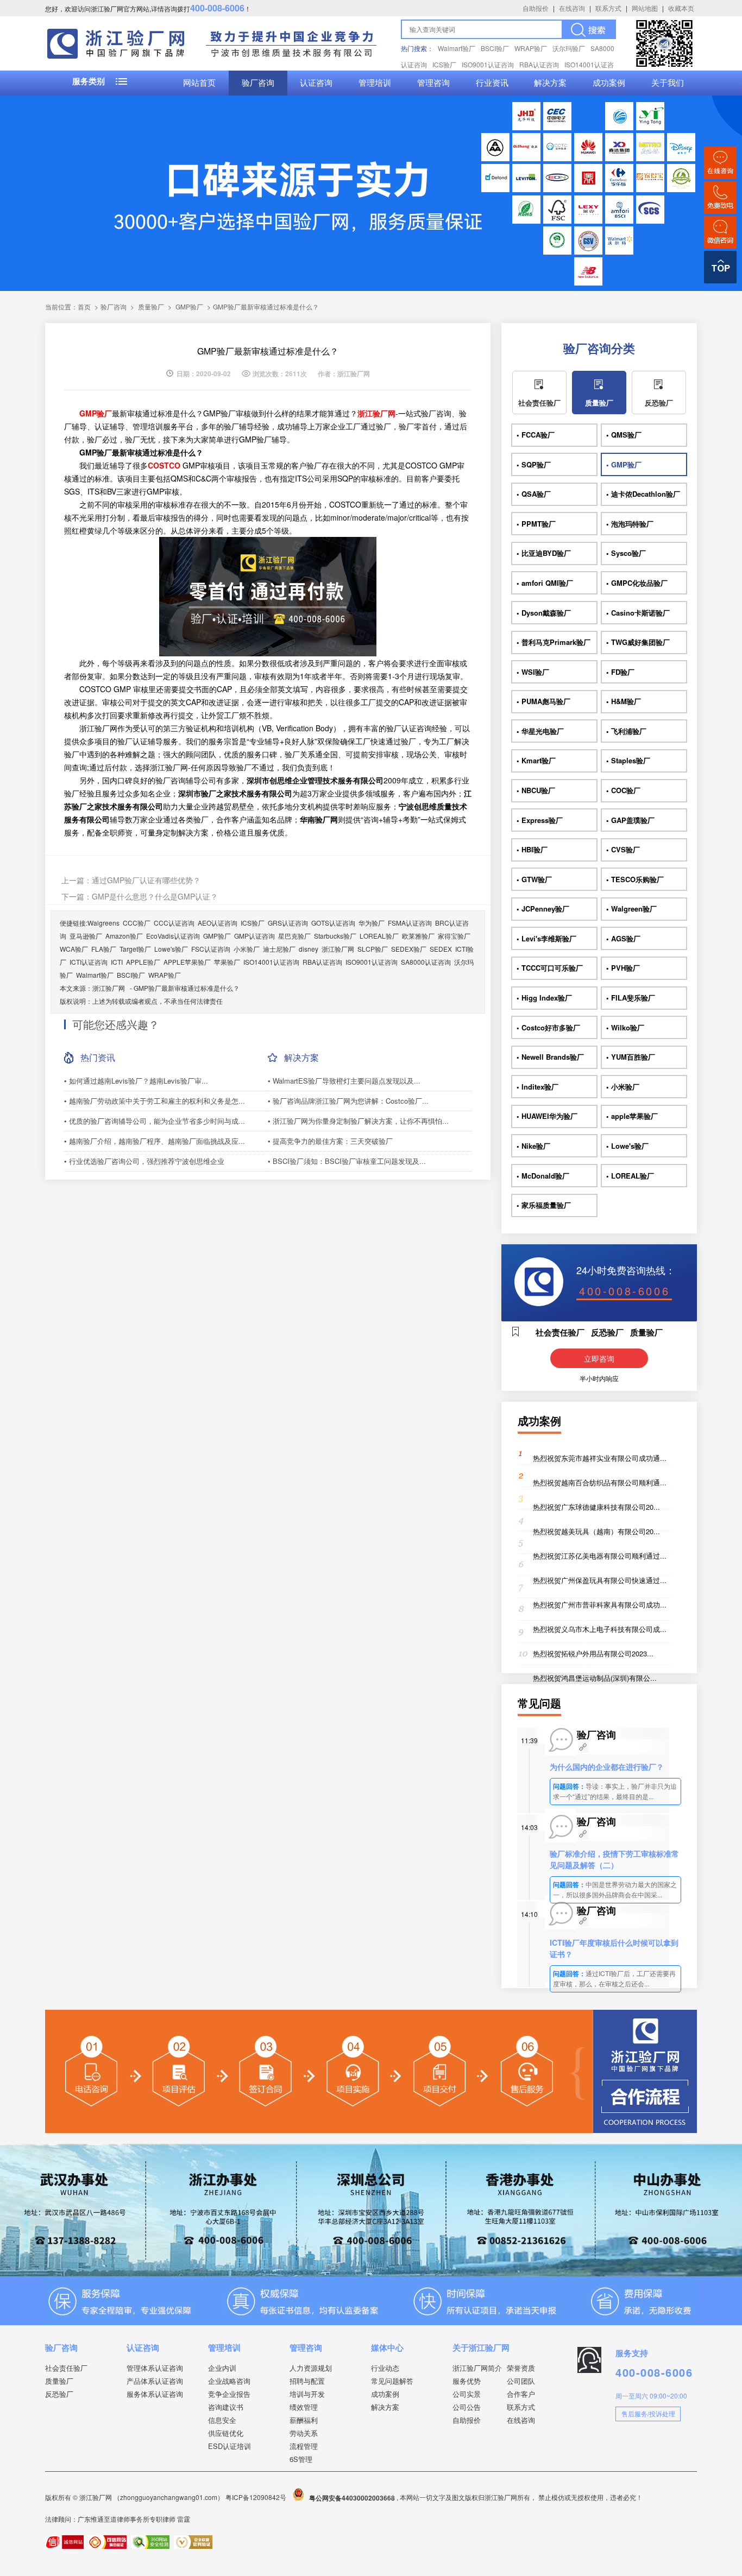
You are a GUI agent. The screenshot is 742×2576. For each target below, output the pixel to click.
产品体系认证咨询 (155, 2381)
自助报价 (536, 8)
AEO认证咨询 (218, 923)
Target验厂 (135, 949)
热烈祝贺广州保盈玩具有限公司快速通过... (600, 1580)
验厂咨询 (258, 83)
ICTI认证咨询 (89, 962)
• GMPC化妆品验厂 (637, 583)
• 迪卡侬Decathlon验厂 (643, 494)
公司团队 (521, 2381)
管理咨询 (433, 83)
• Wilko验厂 (625, 1027)
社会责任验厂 (539, 403)
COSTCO (164, 465)
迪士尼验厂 (279, 949)
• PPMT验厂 (536, 524)
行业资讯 (492, 83)
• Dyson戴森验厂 (544, 613)
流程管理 (304, 2446)
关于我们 (668, 83)
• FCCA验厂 (536, 435)
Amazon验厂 (124, 936)
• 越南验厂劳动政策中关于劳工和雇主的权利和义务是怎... (155, 1101)
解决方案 (550, 83)
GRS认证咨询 (288, 923)
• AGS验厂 (623, 938)
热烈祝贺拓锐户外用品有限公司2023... (593, 1653)
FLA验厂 (104, 949)
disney (309, 949)
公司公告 (467, 2407)
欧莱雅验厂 (418, 936)
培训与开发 (307, 2394)
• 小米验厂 (623, 1087)
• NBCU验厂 (536, 790)
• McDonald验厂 (543, 1176)
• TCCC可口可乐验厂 (550, 968)
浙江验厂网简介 (477, 2368)
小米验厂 (247, 949)
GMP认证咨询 (254, 936)
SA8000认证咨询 (426, 962)
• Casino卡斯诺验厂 (638, 613)
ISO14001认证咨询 (271, 962)
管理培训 (375, 83)
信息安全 (222, 2420)
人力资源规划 (311, 2368)
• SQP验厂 (534, 464)
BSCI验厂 (495, 48)
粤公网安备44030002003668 (352, 2498)
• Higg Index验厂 (544, 998)
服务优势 (467, 2381)
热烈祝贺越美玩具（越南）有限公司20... (596, 1531)
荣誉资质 (521, 2368)
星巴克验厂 (294, 936)
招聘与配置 (307, 2381)
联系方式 (608, 8)
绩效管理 (304, 2407)
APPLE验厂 (143, 962)
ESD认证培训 (229, 2446)
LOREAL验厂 (379, 936)
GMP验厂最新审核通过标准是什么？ (187, 988)
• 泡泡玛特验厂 (630, 524)
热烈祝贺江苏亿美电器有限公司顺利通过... (600, 1556)
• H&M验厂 (624, 701)
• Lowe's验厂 (627, 1146)
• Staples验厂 (628, 760)
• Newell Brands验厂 (550, 1057)
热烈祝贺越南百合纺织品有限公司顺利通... (600, 1482)
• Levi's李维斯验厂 (546, 938)
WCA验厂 (74, 949)
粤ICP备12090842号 (257, 2498)
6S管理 (301, 2459)
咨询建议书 (226, 2407)
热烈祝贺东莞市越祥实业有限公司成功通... (600, 1458)
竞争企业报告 (229, 2394)
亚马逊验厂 (86, 936)
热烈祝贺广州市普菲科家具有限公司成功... (600, 1605)
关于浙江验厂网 (481, 2347)
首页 (84, 306)
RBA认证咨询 (539, 64)
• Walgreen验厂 (631, 909)
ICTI (117, 962)
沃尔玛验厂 (569, 48)
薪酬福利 (304, 2420)
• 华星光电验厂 (540, 731)
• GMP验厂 (624, 464)
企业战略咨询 (229, 2381)
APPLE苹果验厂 (187, 962)
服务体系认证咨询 (155, 2394)
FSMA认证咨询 (410, 923)
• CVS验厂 (623, 849)
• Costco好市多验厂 (548, 1027)
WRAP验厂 (531, 48)
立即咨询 (599, 1358)
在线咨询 (572, 8)
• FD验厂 (620, 672)
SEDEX (441, 949)
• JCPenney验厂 (543, 909)
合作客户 (521, 2394)
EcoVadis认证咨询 (173, 936)
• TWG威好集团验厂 (638, 642)
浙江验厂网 (338, 949)
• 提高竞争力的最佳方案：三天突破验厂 (330, 1141)
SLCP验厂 (373, 949)
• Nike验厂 (533, 1146)
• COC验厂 (623, 790)
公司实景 (467, 2394)
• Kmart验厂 (536, 760)
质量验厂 (151, 306)
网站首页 (199, 83)
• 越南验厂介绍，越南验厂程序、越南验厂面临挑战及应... (155, 1141)
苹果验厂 (227, 962)
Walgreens (103, 923)
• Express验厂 (540, 820)
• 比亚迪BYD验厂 (544, 553)
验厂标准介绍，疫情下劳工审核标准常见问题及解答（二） (614, 1859)
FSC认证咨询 (211, 949)
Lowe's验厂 (171, 949)
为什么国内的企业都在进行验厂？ (607, 1767)
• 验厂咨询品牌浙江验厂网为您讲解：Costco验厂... (348, 1101)
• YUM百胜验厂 (631, 1057)
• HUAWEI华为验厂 (547, 1116)
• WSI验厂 (533, 672)
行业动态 (385, 2368)
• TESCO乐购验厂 (635, 879)
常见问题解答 (392, 2381)
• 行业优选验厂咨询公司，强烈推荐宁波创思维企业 (144, 1161)
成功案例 (609, 83)
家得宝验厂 (454, 936)
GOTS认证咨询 (333, 923)
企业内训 (222, 2368)
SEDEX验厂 (409, 949)
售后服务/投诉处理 (648, 2413)
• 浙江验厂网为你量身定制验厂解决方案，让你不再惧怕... (358, 1121)
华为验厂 (372, 923)
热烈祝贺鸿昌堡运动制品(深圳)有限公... (595, 1678)
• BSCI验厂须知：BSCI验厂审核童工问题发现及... (347, 1161)
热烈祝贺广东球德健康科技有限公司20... (596, 1507)
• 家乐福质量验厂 (544, 1205)
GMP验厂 (189, 306)
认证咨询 (316, 83)
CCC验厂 (137, 923)
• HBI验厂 (532, 849)
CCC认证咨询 (174, 923)
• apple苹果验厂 (632, 1116)
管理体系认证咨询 (155, 2368)
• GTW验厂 (534, 879)
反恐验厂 (659, 403)
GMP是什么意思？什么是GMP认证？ (155, 896)
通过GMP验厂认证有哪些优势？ (146, 880)
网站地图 (645, 8)
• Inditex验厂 (537, 1087)
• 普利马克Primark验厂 (554, 642)
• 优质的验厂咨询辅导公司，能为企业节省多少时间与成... (155, 1121)
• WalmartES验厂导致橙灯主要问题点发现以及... (344, 1081)
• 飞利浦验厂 (626, 731)
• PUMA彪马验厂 (543, 701)
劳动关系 (304, 2433)
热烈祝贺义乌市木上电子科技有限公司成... (600, 1629)
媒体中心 (387, 2347)
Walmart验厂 (457, 48)
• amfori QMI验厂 (545, 583)
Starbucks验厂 (335, 936)
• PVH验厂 (623, 968)
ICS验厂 (444, 64)
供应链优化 (226, 2433)
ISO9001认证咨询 (488, 64)
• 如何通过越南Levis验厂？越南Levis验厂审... (136, 1081)
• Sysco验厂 (626, 553)
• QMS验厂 (624, 435)
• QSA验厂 (534, 494)
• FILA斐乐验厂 (631, 998)
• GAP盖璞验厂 (630, 820)
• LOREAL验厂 (630, 1176)
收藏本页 (681, 8)
